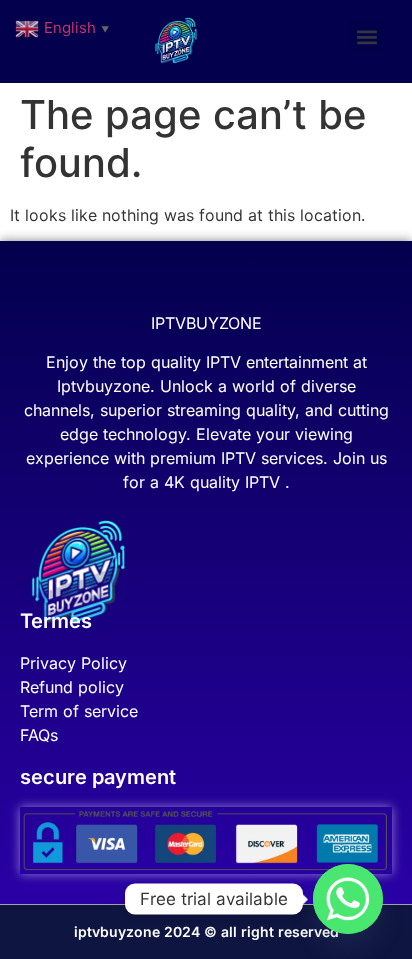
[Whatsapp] (348, 899)
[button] (366, 36)
